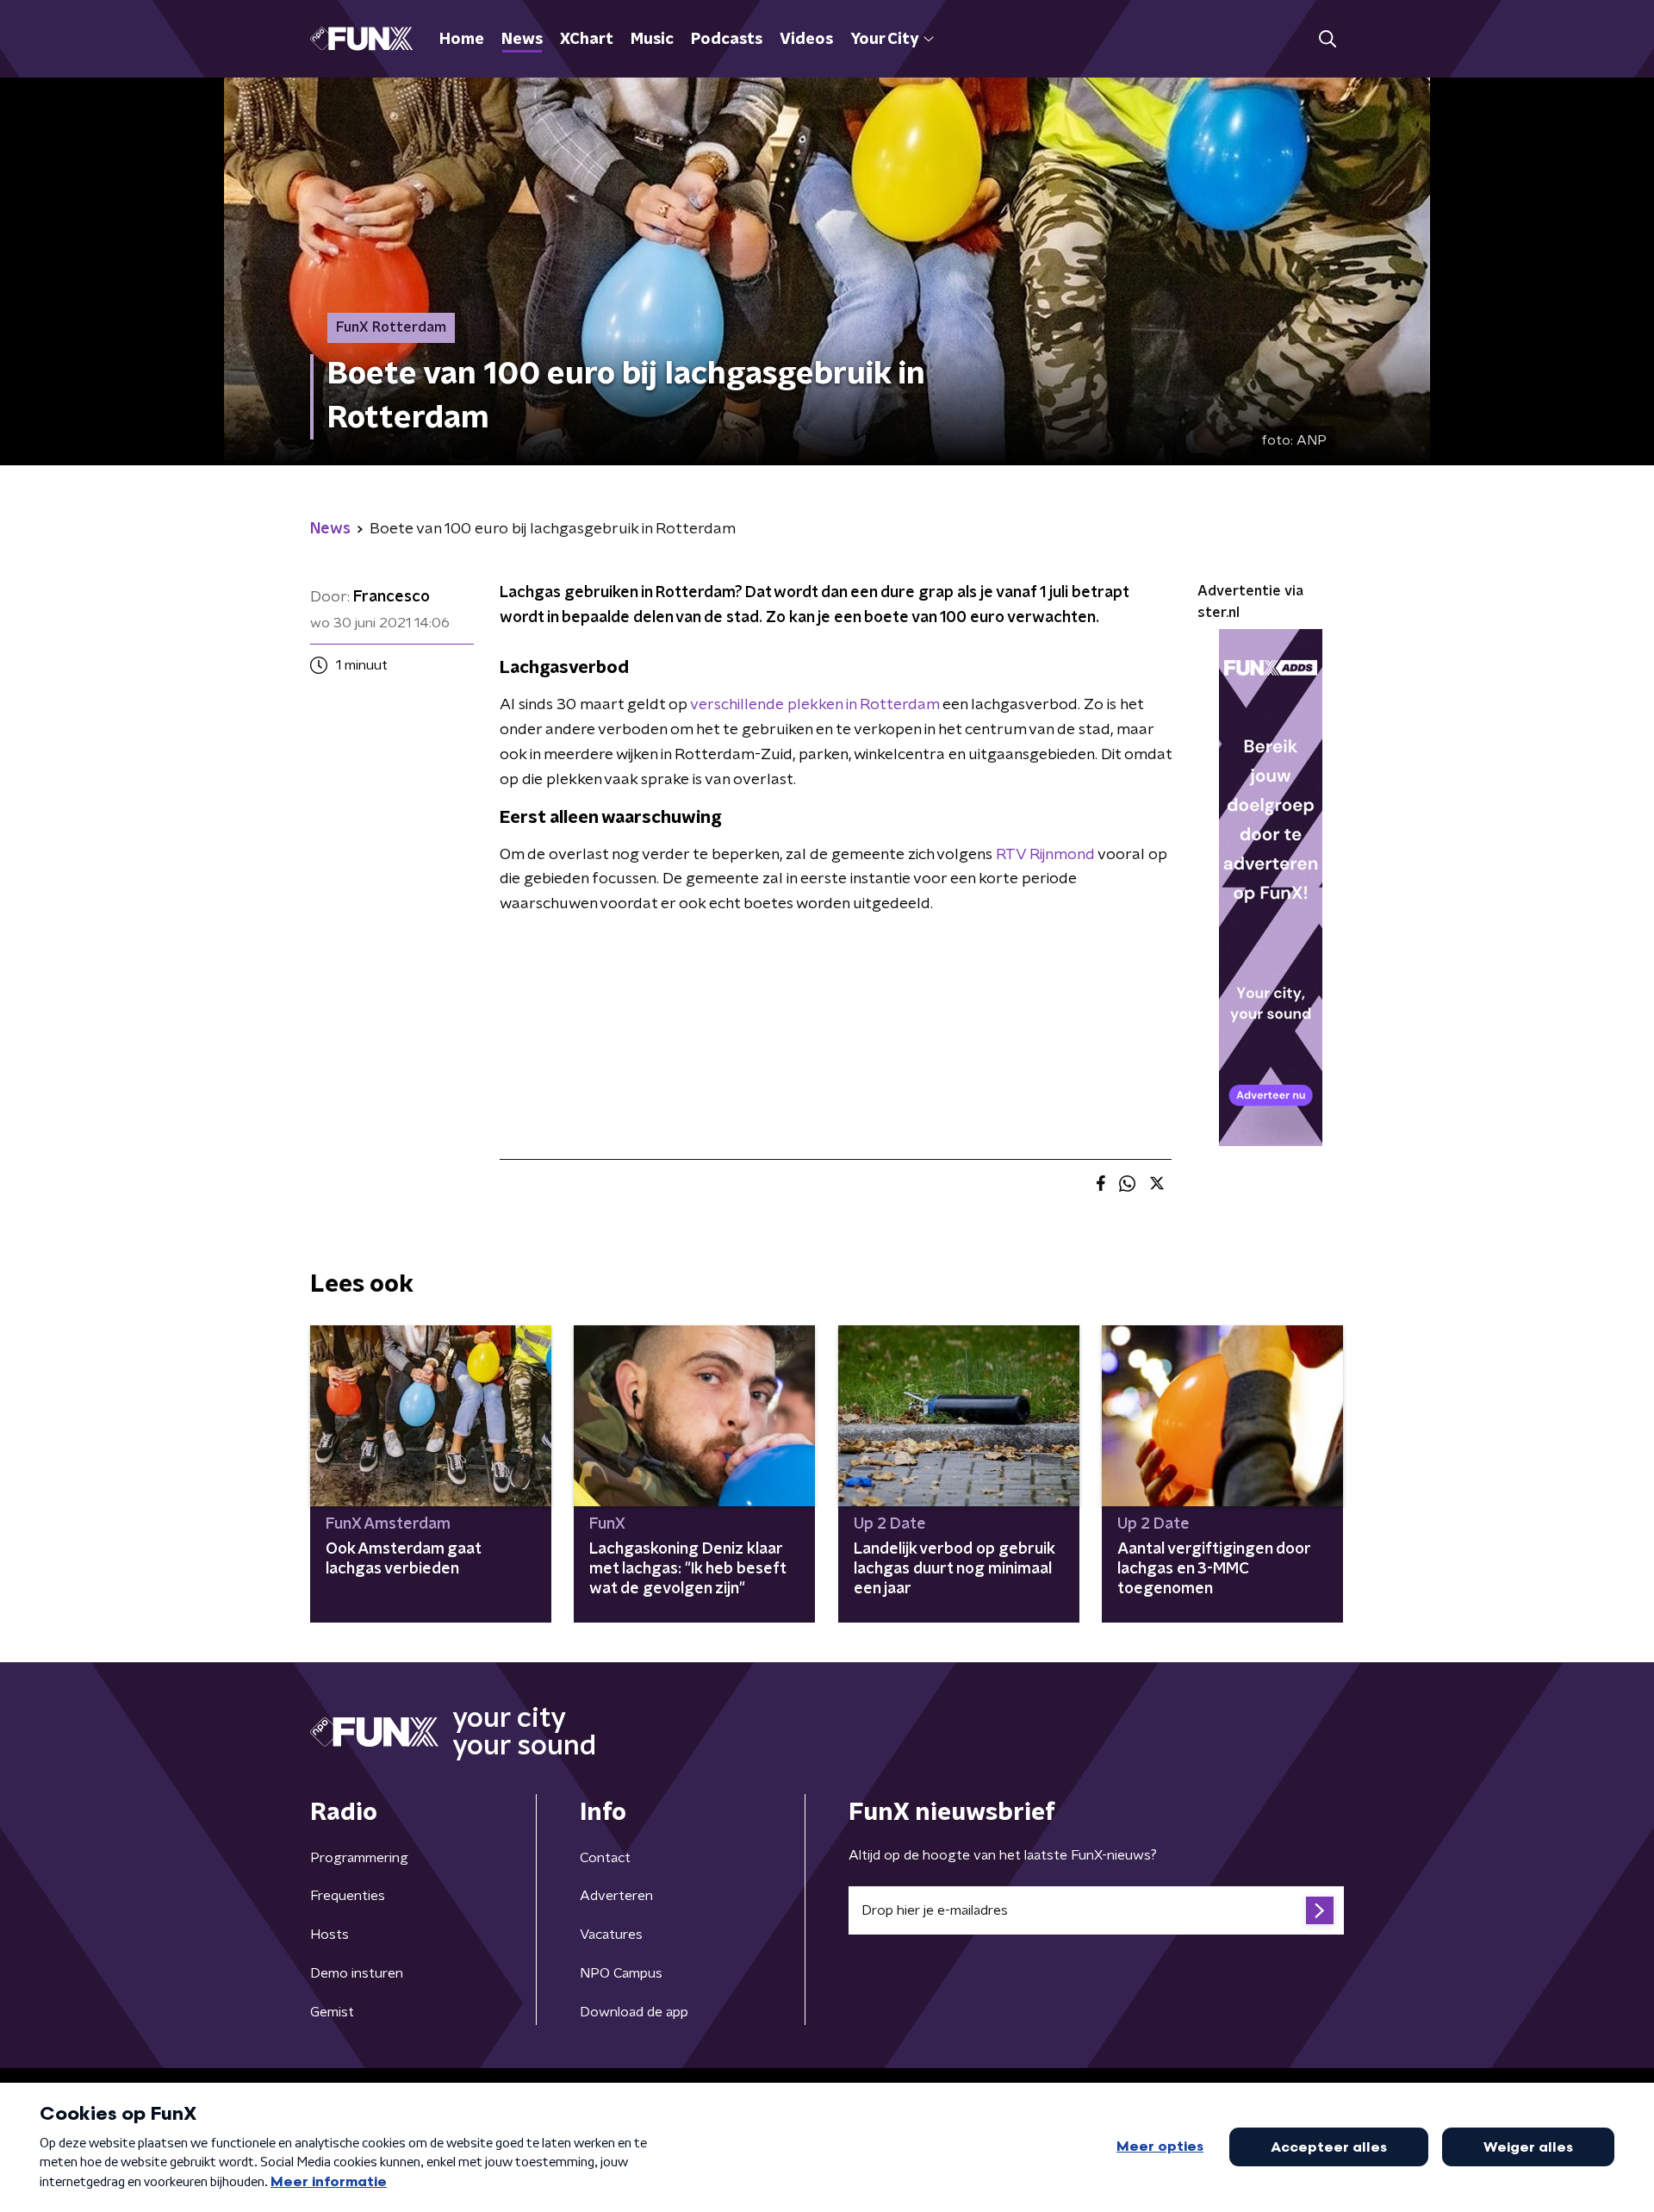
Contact (605, 1858)
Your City (884, 40)
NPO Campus (621, 1973)
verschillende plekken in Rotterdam (815, 705)
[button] (1327, 39)
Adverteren (616, 1896)
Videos (806, 40)
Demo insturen (357, 1973)
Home (462, 40)
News (522, 40)
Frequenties (348, 1896)
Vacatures (611, 1935)
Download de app (634, 2012)
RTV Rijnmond (1045, 855)
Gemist (332, 2012)
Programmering (359, 1858)
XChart (587, 40)
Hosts (330, 1935)
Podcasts (727, 40)
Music (652, 40)
